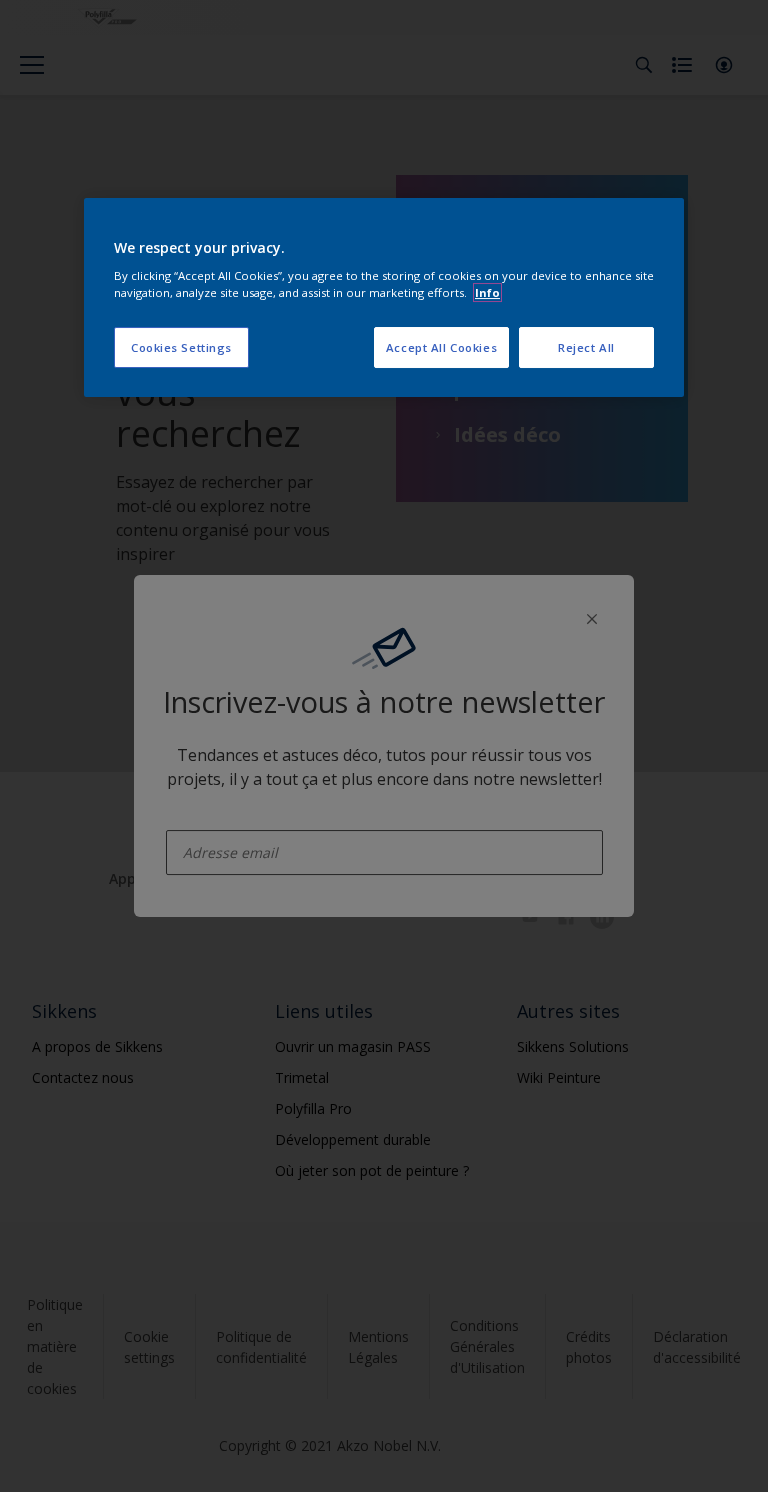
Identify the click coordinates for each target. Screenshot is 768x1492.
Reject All (586, 347)
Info (487, 292)
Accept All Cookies (441, 347)
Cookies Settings (181, 347)
